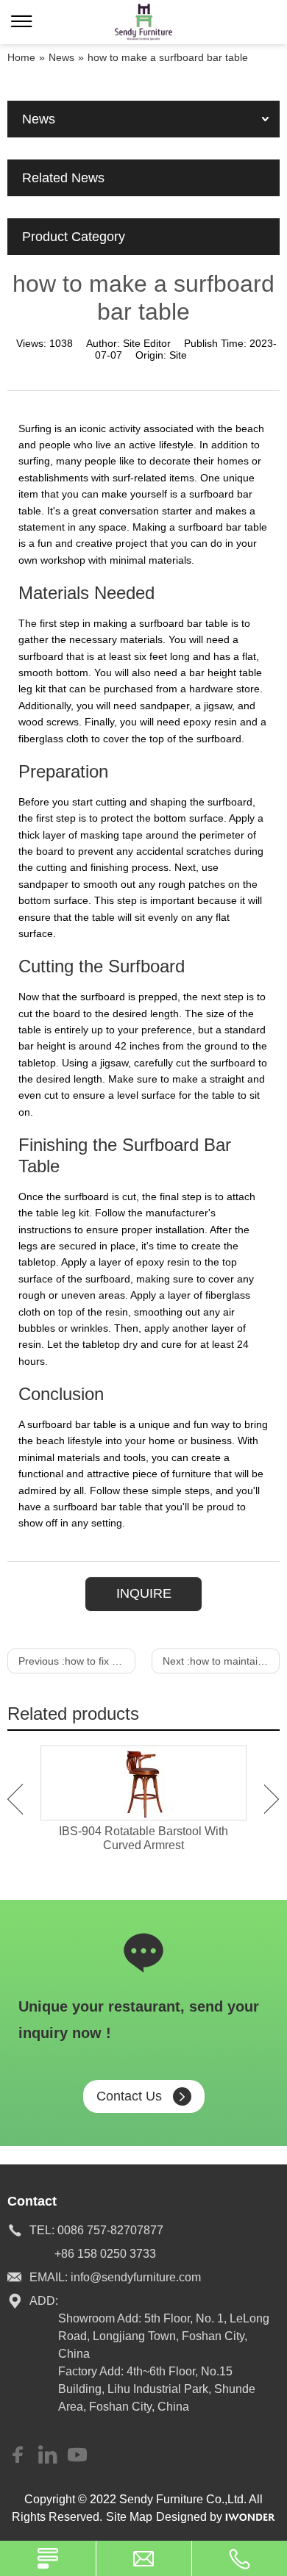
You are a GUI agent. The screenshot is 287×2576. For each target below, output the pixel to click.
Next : (221, 1661)
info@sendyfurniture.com (136, 2277)
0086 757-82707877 (110, 2230)
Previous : (77, 1661)
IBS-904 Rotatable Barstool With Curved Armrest (143, 1838)
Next (272, 1799)
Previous (15, 1799)
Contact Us (129, 2096)
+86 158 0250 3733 (105, 2254)
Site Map (129, 2517)
